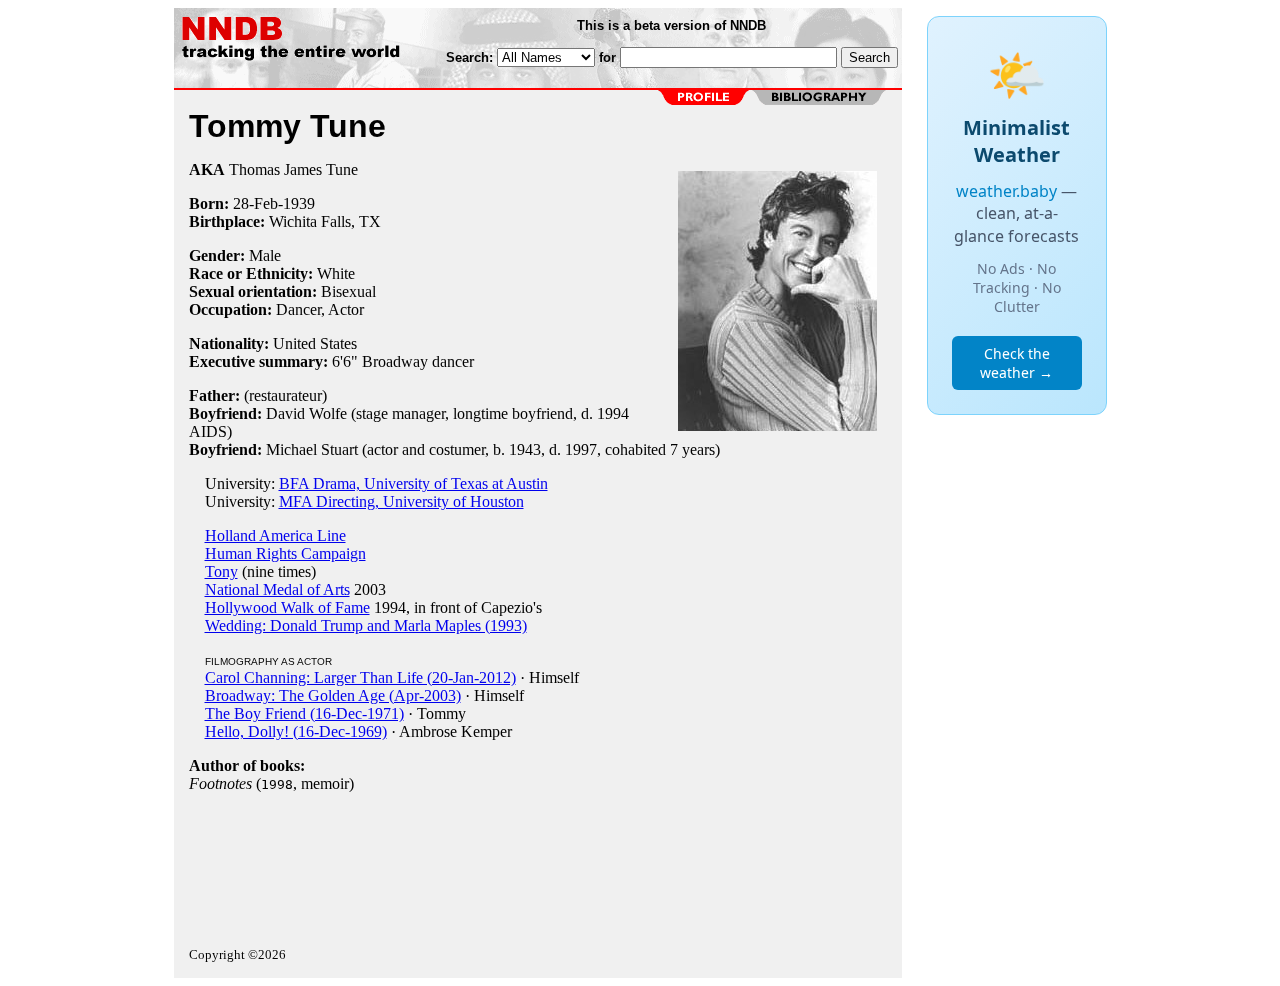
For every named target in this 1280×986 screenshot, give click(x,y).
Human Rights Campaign (285, 553)
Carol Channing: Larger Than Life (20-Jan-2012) (360, 677)
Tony (221, 571)
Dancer (298, 309)
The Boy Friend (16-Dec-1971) (304, 713)
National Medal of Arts (277, 589)
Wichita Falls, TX (325, 221)
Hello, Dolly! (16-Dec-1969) (296, 731)
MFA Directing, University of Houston (401, 501)
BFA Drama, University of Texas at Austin (413, 483)
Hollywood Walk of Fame (287, 607)
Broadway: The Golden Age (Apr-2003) (333, 695)
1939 (299, 203)
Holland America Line (275, 535)
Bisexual (348, 291)
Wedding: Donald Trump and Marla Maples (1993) (366, 625)
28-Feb (255, 203)
